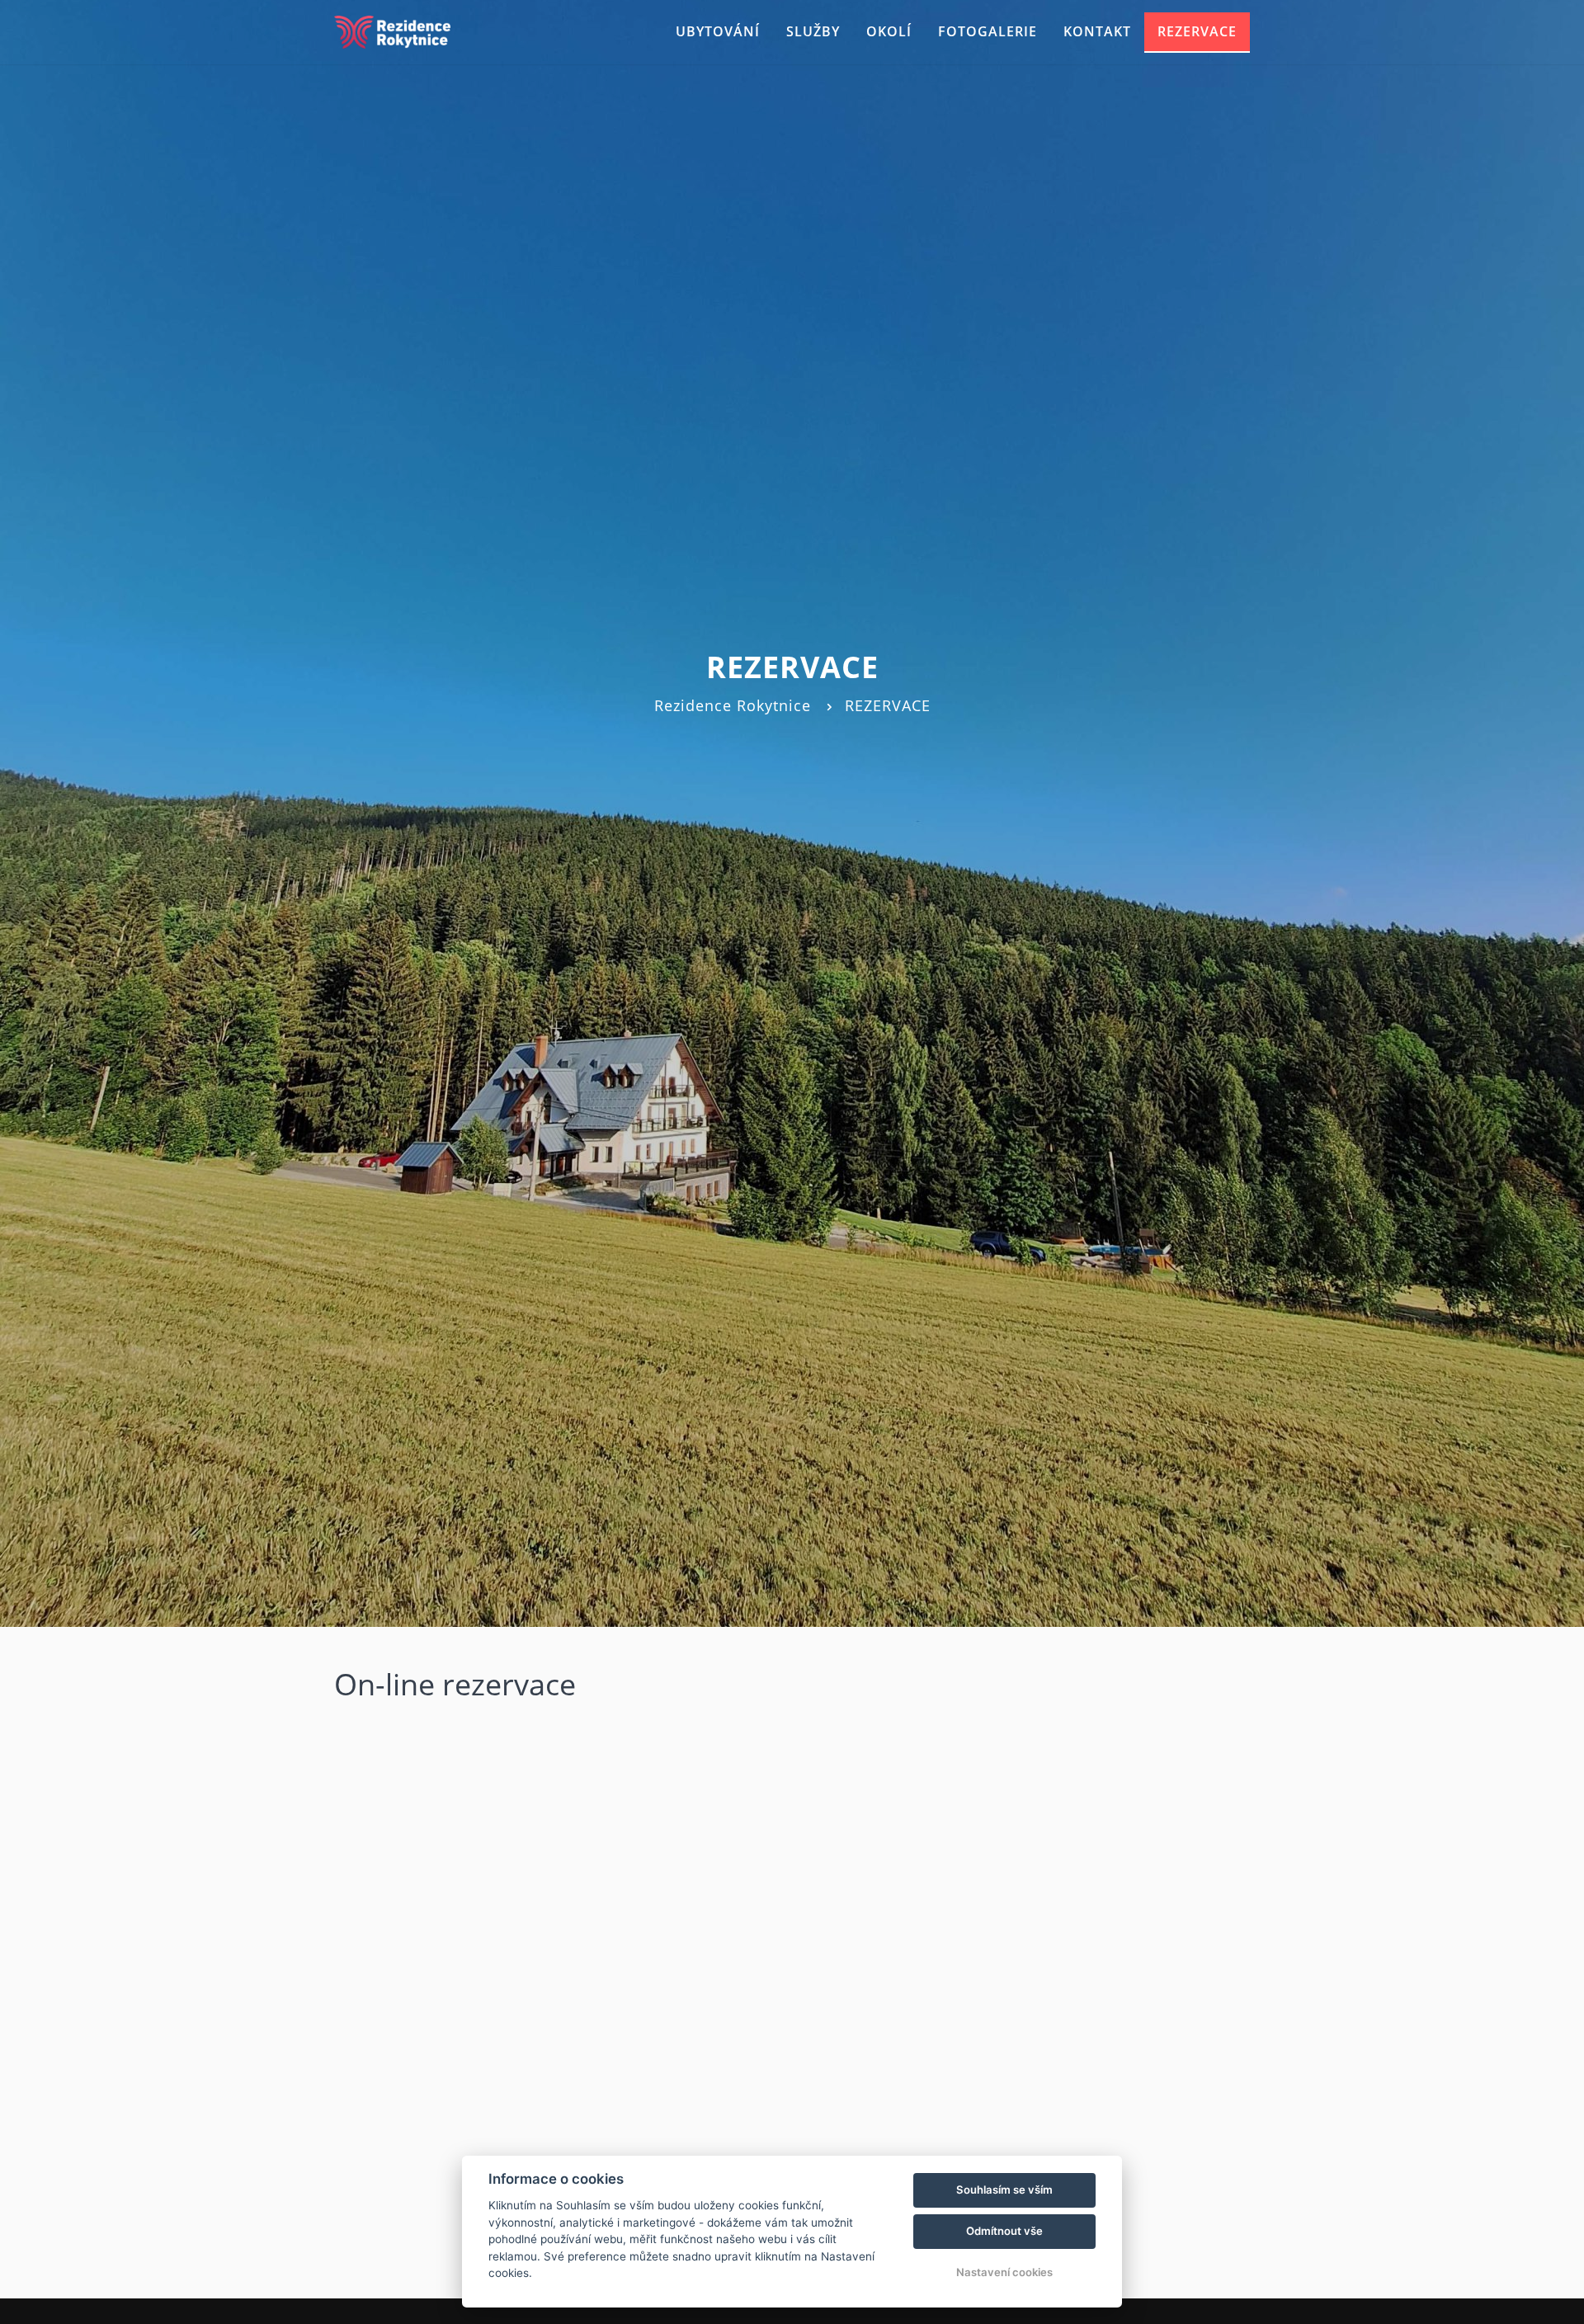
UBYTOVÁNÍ (718, 31)
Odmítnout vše (1004, 2231)
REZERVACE (1197, 31)
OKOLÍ (889, 31)
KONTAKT (1097, 31)
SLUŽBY (813, 31)
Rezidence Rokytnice (733, 705)
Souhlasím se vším (1004, 2190)
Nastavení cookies (1004, 2272)
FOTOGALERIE (988, 31)
